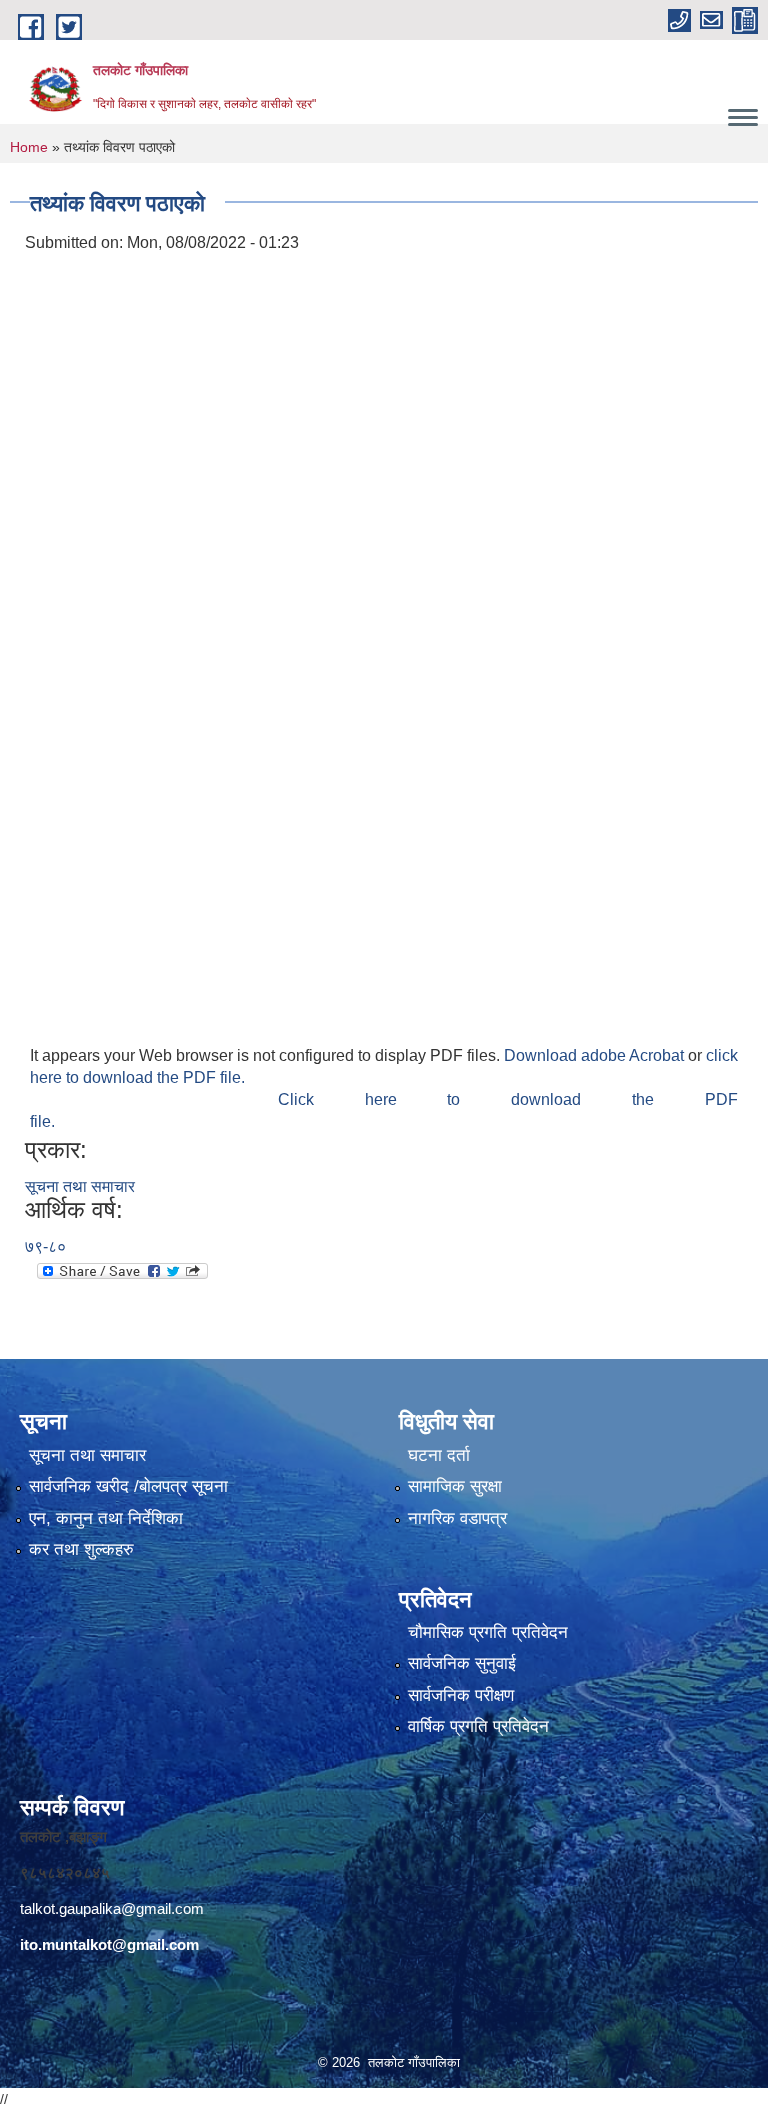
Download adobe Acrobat (596, 1055)
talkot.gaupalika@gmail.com (112, 1908)
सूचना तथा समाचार (80, 1186)
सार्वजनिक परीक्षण (461, 1695)
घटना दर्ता (439, 1455)
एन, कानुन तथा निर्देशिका (106, 1518)
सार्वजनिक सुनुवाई (462, 1663)
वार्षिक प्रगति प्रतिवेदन (478, 1726)
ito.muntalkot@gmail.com (109, 1944)
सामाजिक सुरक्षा (455, 1486)
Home (29, 147)
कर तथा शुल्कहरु (81, 1549)
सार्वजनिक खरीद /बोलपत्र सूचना (128, 1486)
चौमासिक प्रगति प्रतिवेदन (488, 1632)
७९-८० (45, 1246)
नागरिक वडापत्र (457, 1518)
